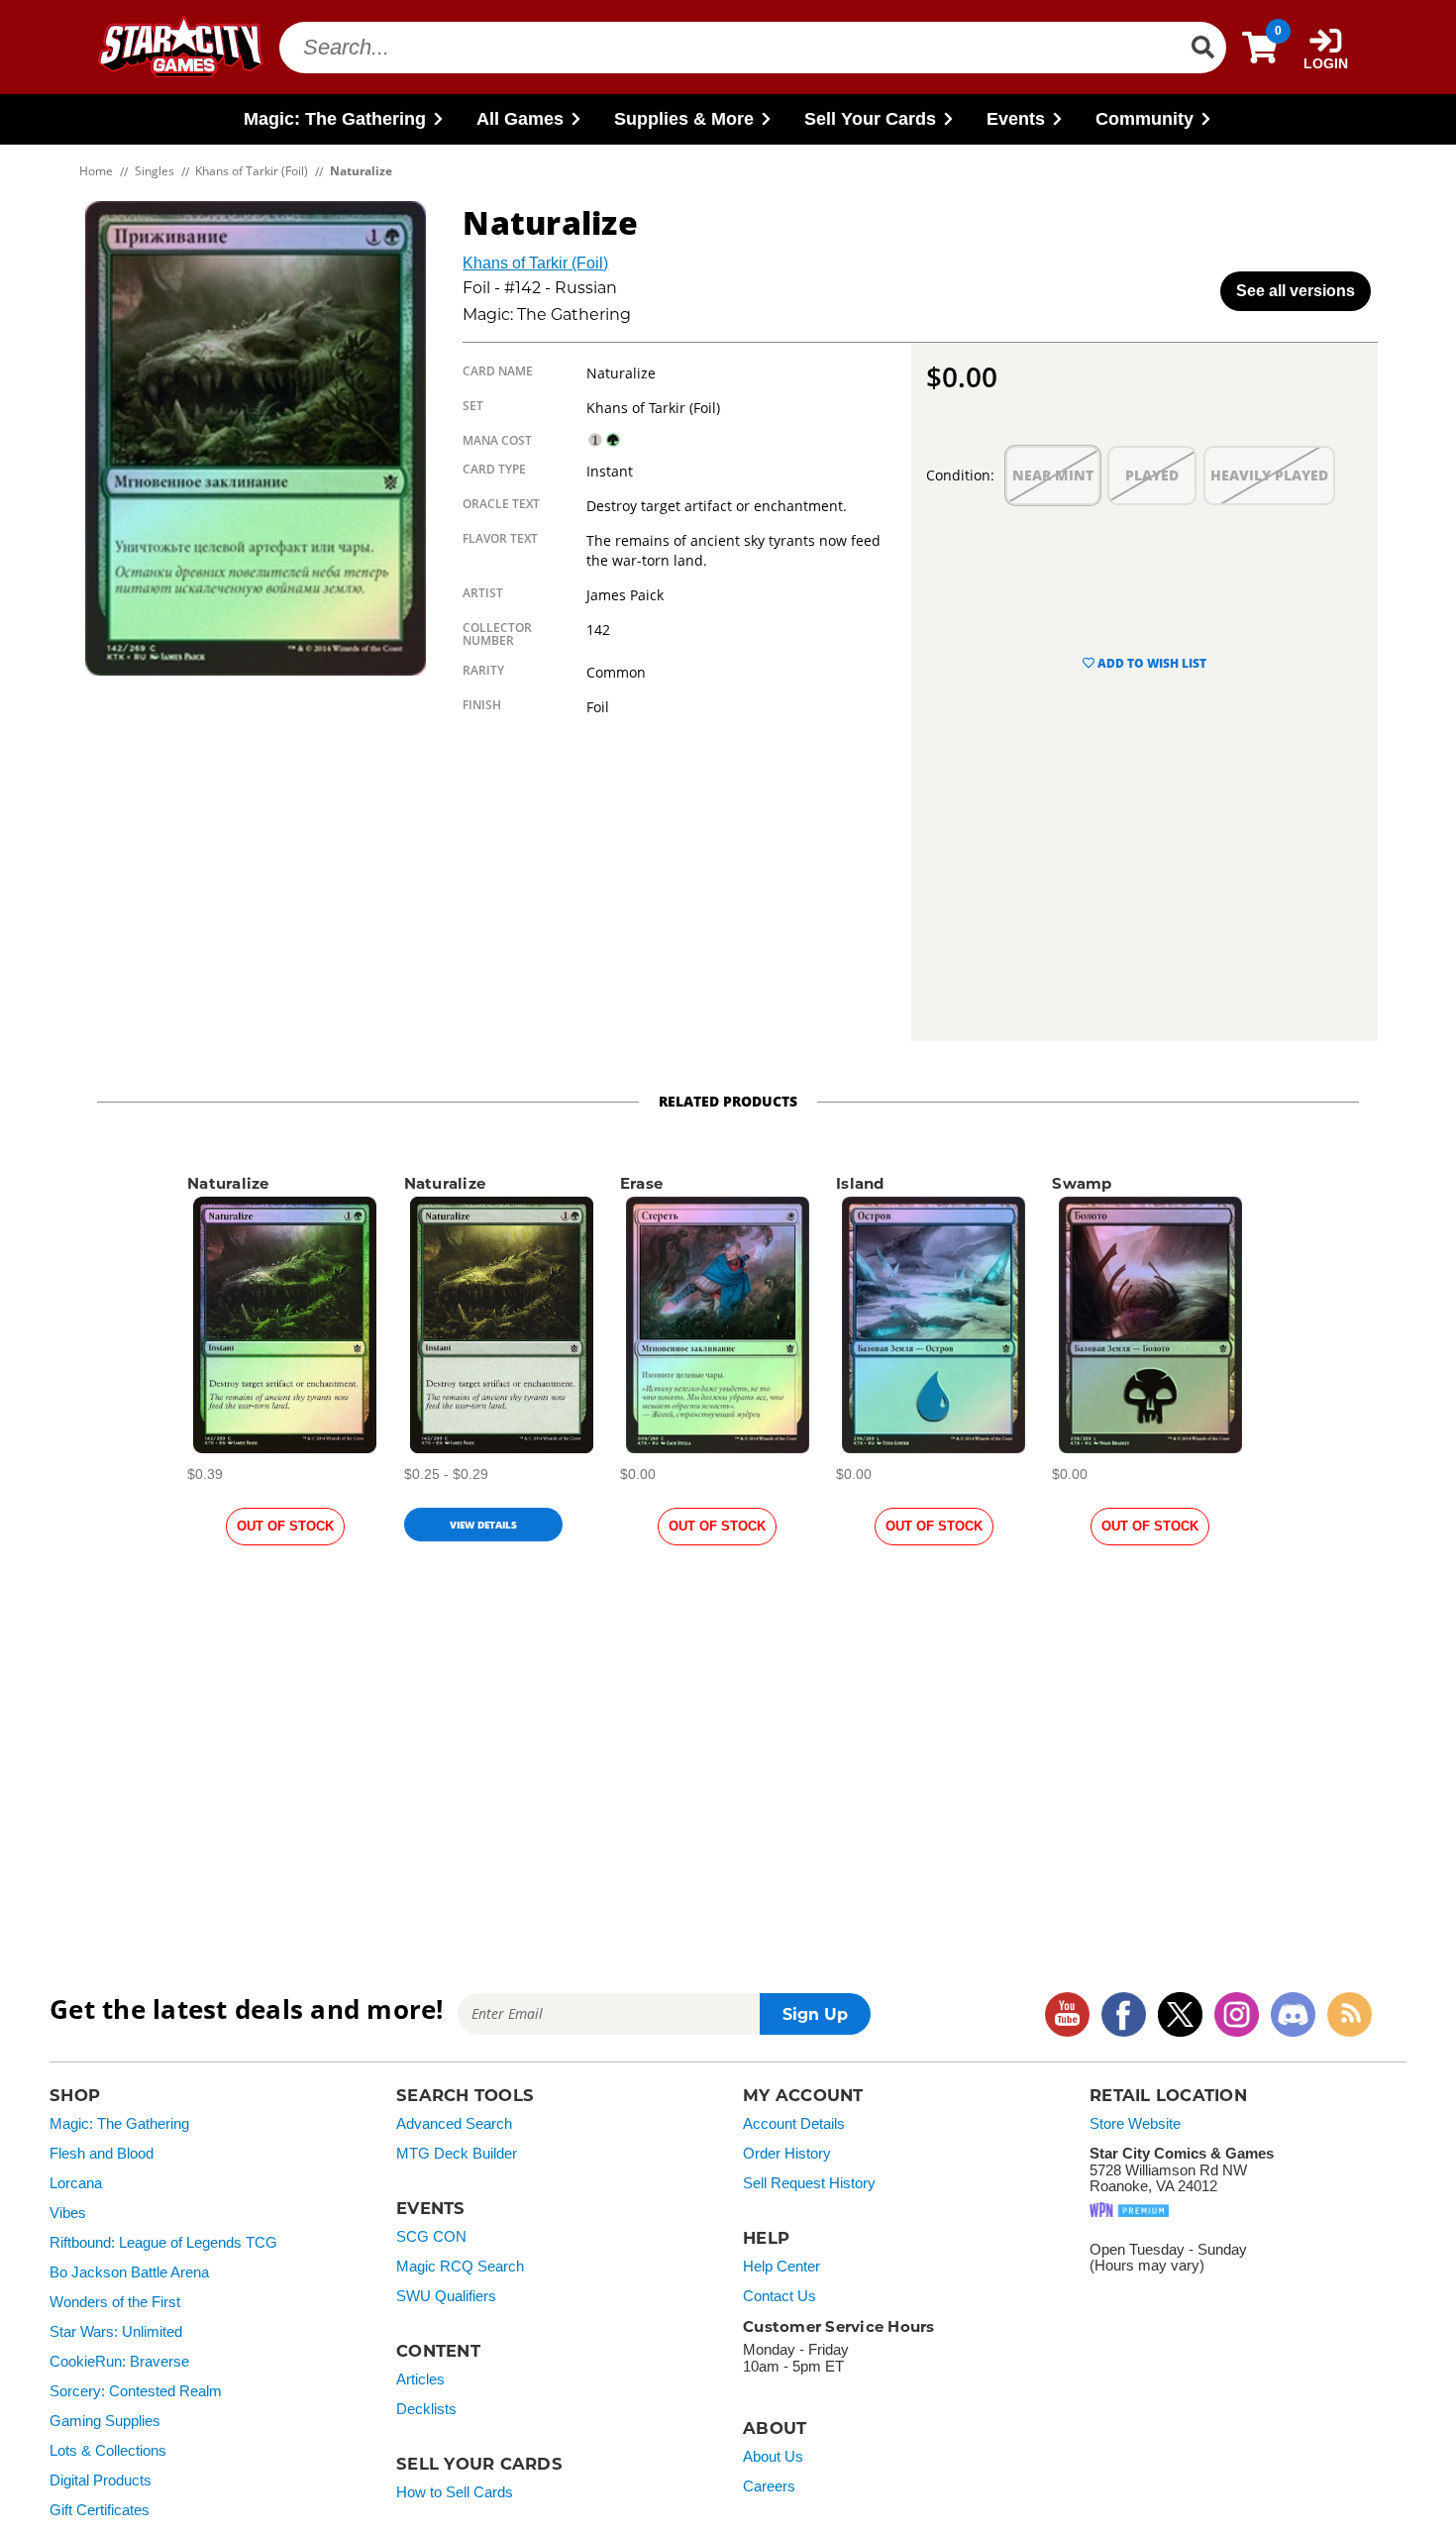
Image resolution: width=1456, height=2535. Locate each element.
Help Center (781, 2267)
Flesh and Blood (102, 2154)
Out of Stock (285, 1526)
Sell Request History (809, 2183)
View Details (483, 1525)
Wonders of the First (115, 2302)
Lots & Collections (108, 2451)
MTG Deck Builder (457, 2154)
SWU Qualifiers (446, 2296)
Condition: (960, 475)
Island (860, 1183)
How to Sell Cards (455, 2492)
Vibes (68, 2213)
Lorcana (76, 2183)
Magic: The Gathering (119, 2124)
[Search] (1202, 48)
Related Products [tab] (728, 1101)
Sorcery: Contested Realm (136, 2391)
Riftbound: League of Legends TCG (163, 2243)
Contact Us (780, 2296)
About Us (773, 2457)
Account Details (794, 2124)
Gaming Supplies (105, 2421)
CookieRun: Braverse (119, 2362)
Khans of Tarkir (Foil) (535, 263)
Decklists (426, 2409)
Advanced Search (454, 2124)
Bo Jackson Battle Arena (129, 2272)
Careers (769, 2486)
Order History (787, 2154)
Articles (420, 2379)
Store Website (1135, 2124)
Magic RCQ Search (460, 2267)
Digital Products (101, 2481)
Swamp (1082, 1183)
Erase (641, 1183)
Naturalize (228, 1183)
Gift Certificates (100, 2510)
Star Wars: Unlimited (116, 2332)
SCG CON (431, 2237)
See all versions (1296, 291)
